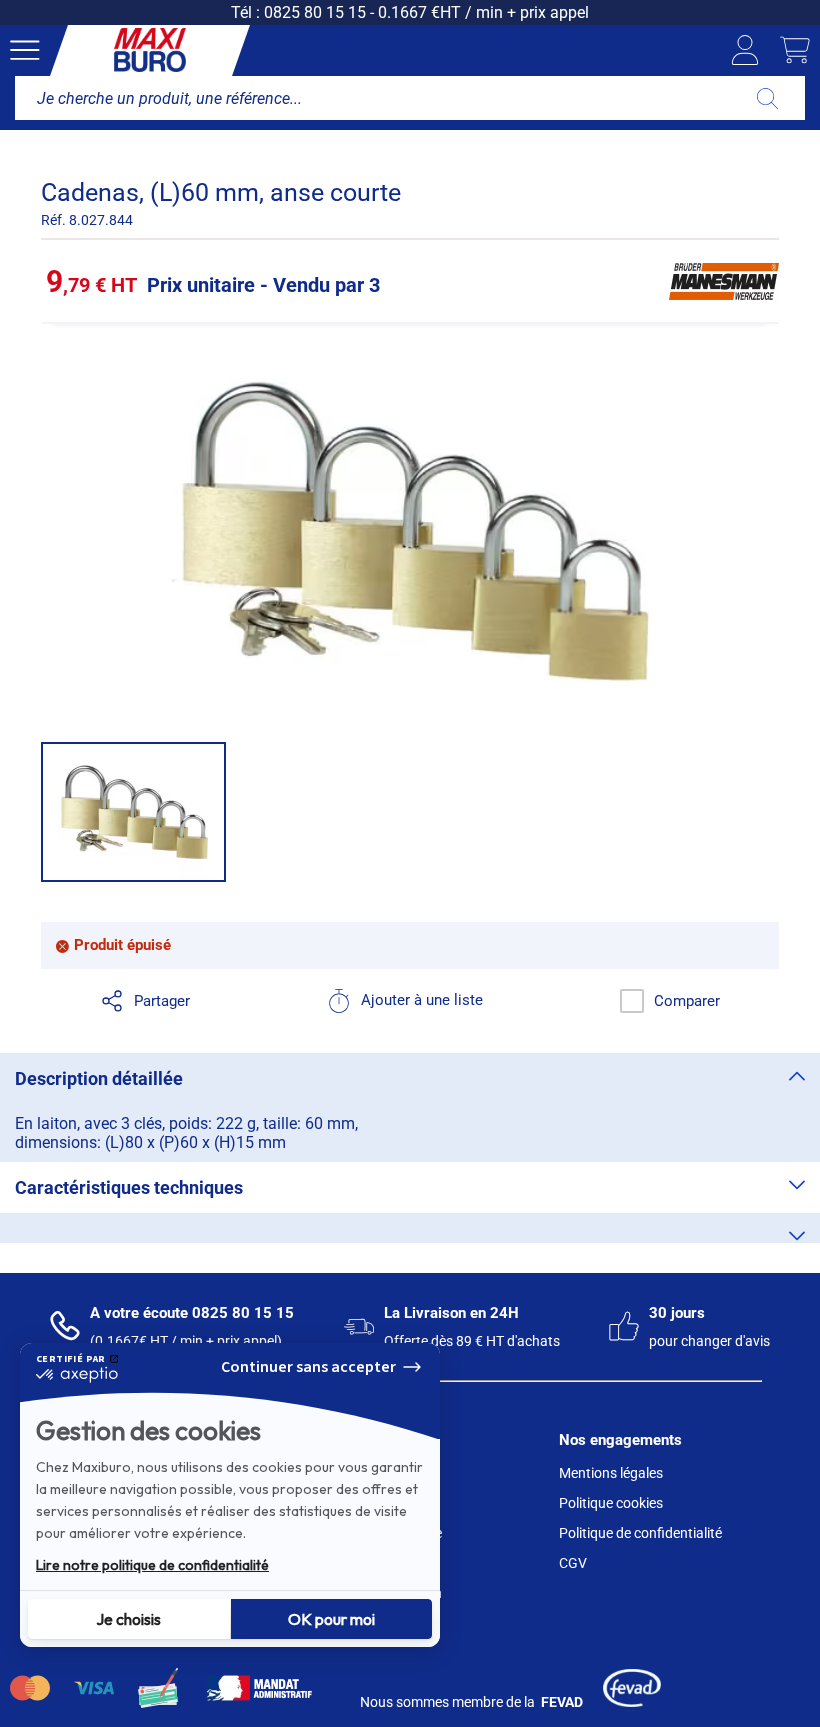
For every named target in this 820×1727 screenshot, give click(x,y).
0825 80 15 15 (315, 12)
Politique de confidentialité (640, 1533)
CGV (573, 1563)
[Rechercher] (767, 98)
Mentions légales (611, 1473)
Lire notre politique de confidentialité (152, 1565)
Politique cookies (611, 1503)
